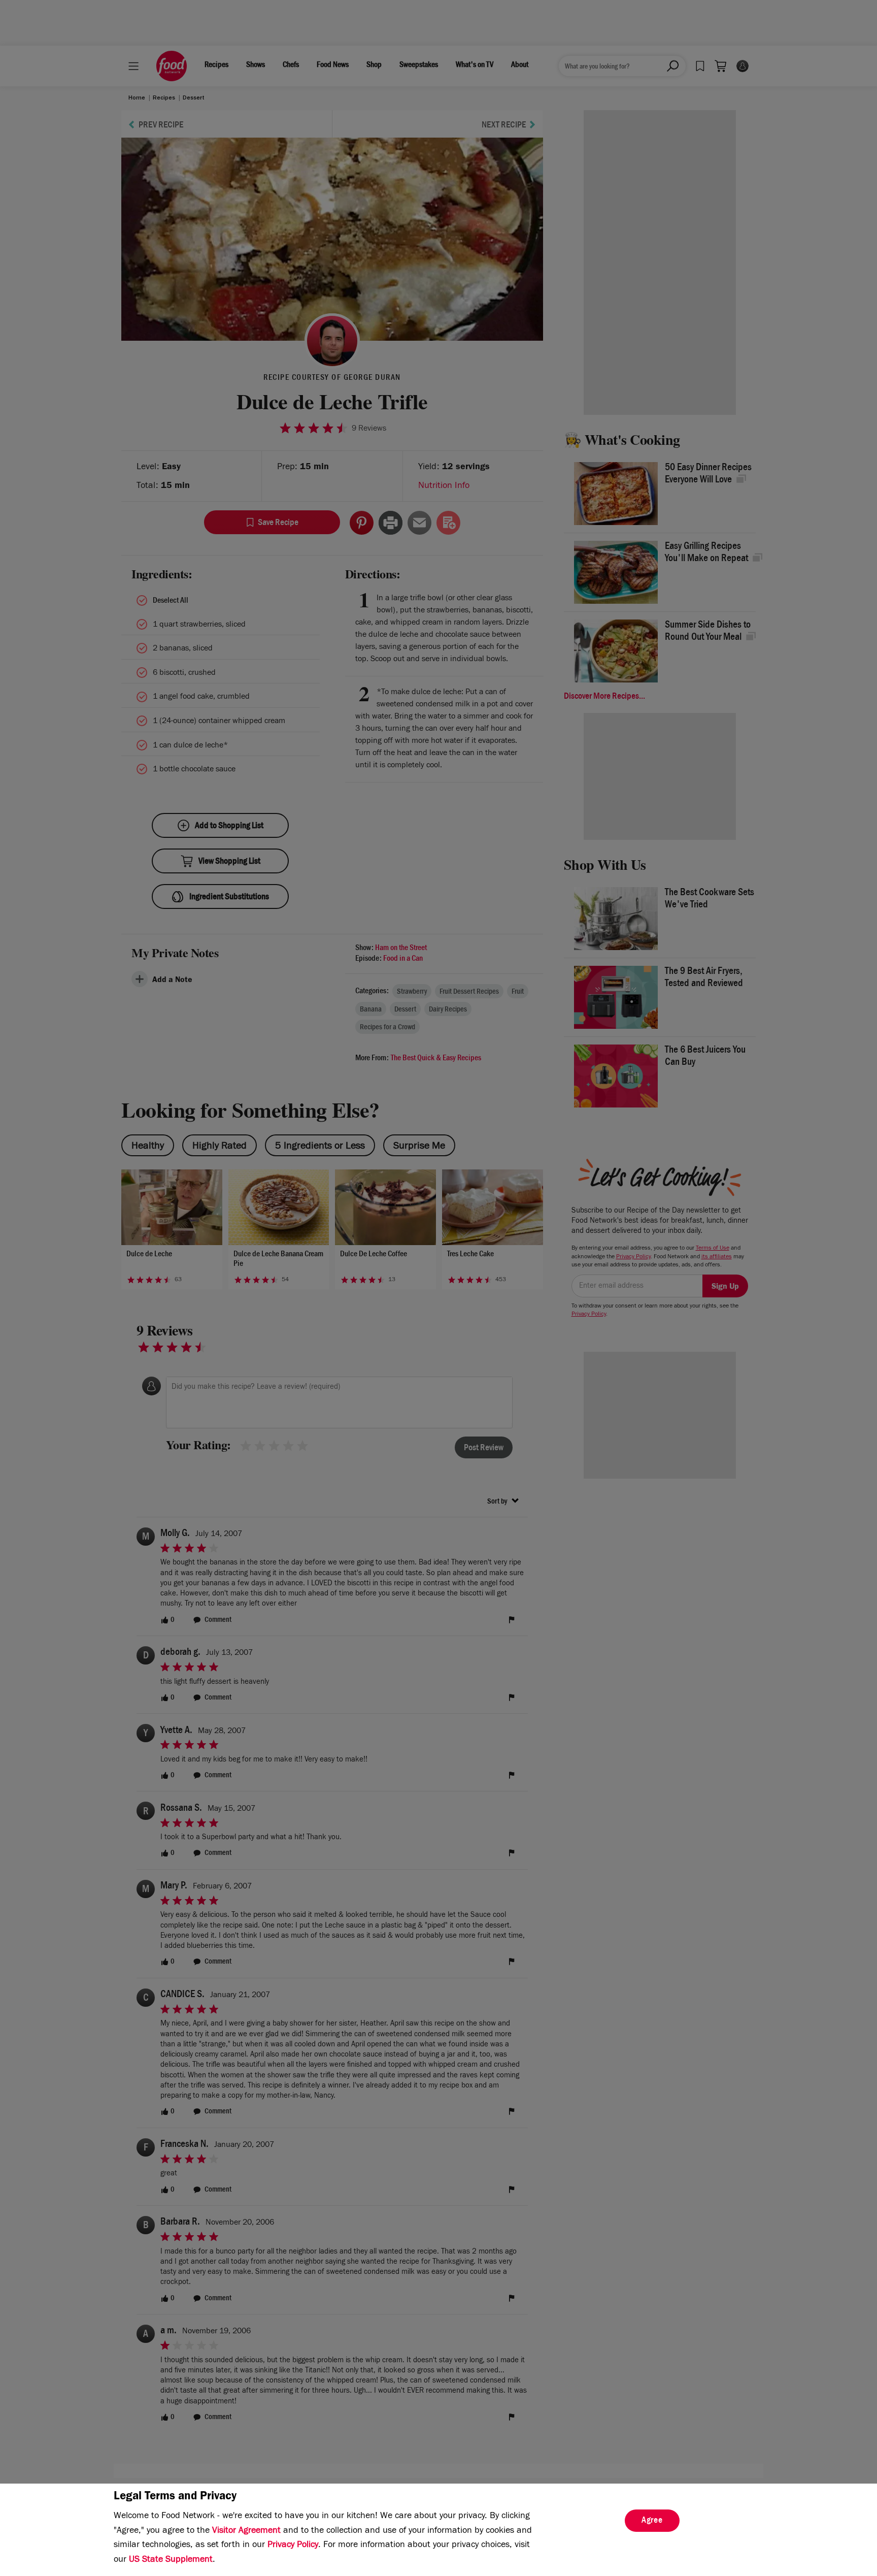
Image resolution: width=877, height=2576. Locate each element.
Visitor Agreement (246, 2531)
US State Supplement (171, 2560)
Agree (652, 2521)
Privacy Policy (293, 2546)
